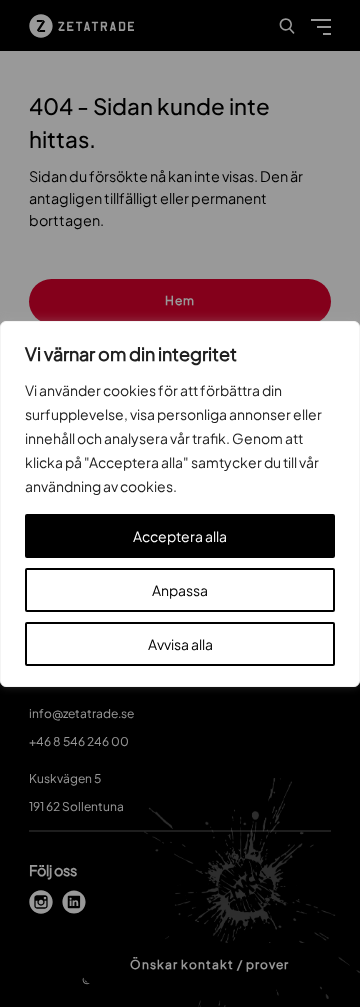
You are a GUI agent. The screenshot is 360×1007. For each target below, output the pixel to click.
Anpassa (180, 590)
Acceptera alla (180, 536)
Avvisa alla (180, 644)
